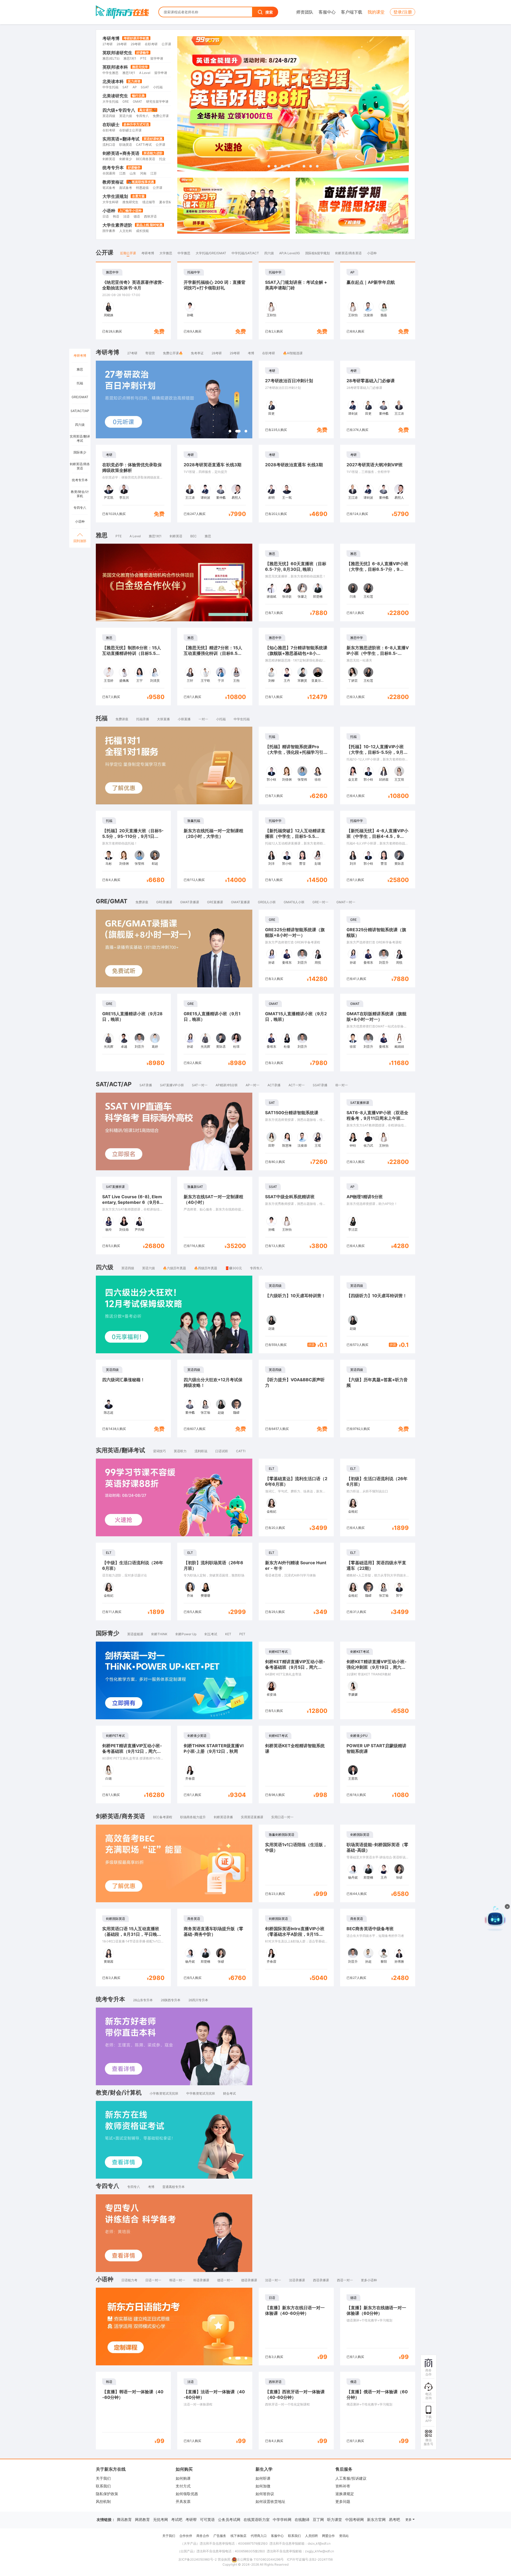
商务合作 (203, 2536)
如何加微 (263, 2486)
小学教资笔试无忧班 (164, 2093)
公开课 (166, 44)
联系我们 (103, 2486)
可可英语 (207, 2519)
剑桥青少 (126, 159)
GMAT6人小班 (294, 902)
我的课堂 (376, 12)
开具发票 (183, 2501)
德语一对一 (225, 2280)
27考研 (108, 44)
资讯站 (344, 2536)
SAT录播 (146, 1085)
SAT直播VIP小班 (172, 1085)
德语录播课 (249, 2280)
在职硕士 (111, 124)
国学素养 (109, 231)
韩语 (116, 216)
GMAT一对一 (346, 902)
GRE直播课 (215, 902)
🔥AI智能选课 (293, 353)
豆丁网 (318, 2519)
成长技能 (142, 231)
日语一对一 (153, 2280)
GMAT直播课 (240, 902)
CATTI (241, 1451)
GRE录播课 (164, 902)
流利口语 (109, 145)
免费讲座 (122, 719)
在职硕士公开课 (130, 130)
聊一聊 (464, 1949)
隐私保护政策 (107, 2494)
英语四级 (109, 116)
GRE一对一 (320, 902)
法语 (126, 216)
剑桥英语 (109, 159)
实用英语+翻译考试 (121, 139)
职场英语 (126, 145)
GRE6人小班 (267, 902)
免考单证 (197, 353)
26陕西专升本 (171, 2000)
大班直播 (163, 719)
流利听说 (201, 1451)
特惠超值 (142, 188)
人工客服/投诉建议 (351, 2478)
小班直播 (184, 719)
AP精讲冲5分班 (227, 1085)
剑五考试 (211, 1634)
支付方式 (183, 2486)
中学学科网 (282, 2519)
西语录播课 (321, 2280)
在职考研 (151, 44)
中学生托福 (110, 87)
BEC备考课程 (163, 1817)
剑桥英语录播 (223, 1817)
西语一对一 (345, 2280)
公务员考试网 (229, 2519)
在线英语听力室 (257, 2519)
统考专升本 (113, 168)
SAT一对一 (200, 1085)
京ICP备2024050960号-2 (197, 2559)
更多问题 (343, 2501)
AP (135, 87)
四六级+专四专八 (119, 110)
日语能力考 (129, 2280)
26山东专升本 (143, 2000)
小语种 (109, 211)
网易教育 (142, 2519)
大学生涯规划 (115, 196)
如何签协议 (265, 2494)
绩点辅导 (149, 202)
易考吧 (394, 2519)
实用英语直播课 (252, 1817)
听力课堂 (335, 2519)
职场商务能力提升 (193, 1817)
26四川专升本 (198, 2000)
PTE (143, 58)
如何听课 (263, 2478)
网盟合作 (328, 2536)
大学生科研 (110, 202)
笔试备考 (109, 188)
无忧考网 (160, 2519)
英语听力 (180, 1451)
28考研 (122, 44)
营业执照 (224, 2559)
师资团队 (305, 12)
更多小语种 (369, 2280)
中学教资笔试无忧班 (201, 2093)
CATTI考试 (144, 145)
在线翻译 (302, 2519)
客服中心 (327, 12)
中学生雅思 (110, 73)
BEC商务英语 (146, 159)
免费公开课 (161, 116)
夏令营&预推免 (170, 202)
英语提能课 (135, 1634)
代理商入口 (259, 2536)
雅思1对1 (130, 58)
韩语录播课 (201, 2280)
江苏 (154, 173)
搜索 (269, 12)
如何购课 (183, 2478)
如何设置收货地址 (270, 2501)
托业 (162, 159)
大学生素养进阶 (117, 225)
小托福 (158, 87)
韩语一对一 (177, 2280)
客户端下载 (352, 12)
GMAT (137, 101)
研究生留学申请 (157, 101)
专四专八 (142, 116)
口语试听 (222, 1451)
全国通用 (109, 173)
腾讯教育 (124, 2519)
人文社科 (126, 231)
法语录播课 (297, 2280)
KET (228, 1634)
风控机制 (103, 2501)
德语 (137, 216)
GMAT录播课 (190, 902)
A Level (145, 73)
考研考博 (111, 38)
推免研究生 (130, 202)
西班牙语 (150, 216)
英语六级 (126, 116)
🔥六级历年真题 (174, 1268)
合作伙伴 (186, 2536)
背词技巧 (159, 1451)
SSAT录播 (320, 1085)
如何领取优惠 (187, 2494)
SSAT (145, 87)
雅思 (208, 536)
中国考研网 (355, 2519)
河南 (143, 173)
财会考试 (229, 2093)
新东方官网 (376, 2519)
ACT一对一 (297, 1085)
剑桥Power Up (186, 1634)
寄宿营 (150, 353)
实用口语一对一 (282, 1817)
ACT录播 (274, 1085)
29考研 (136, 44)
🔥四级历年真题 (206, 1268)
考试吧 (177, 2519)
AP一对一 (253, 1085)
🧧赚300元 (234, 1268)
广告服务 (220, 2536)
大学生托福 (110, 101)
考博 (251, 353)
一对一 (203, 719)
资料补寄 (343, 2486)
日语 (106, 216)
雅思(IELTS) (111, 58)
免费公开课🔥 (173, 353)
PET (242, 1634)
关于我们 (103, 2478)
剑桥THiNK (159, 1634)
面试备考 (126, 188)
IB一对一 (342, 1085)
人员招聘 (311, 2536)
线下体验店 (238, 2536)
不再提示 (487, 1949)
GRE (126, 101)
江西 (122, 173)
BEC (193, 536)
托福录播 (143, 719)
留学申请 (157, 58)
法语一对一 (273, 2280)
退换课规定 (345, 2494)
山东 (133, 173)
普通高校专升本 (174, 2187)
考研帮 (191, 2519)
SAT (125, 87)
